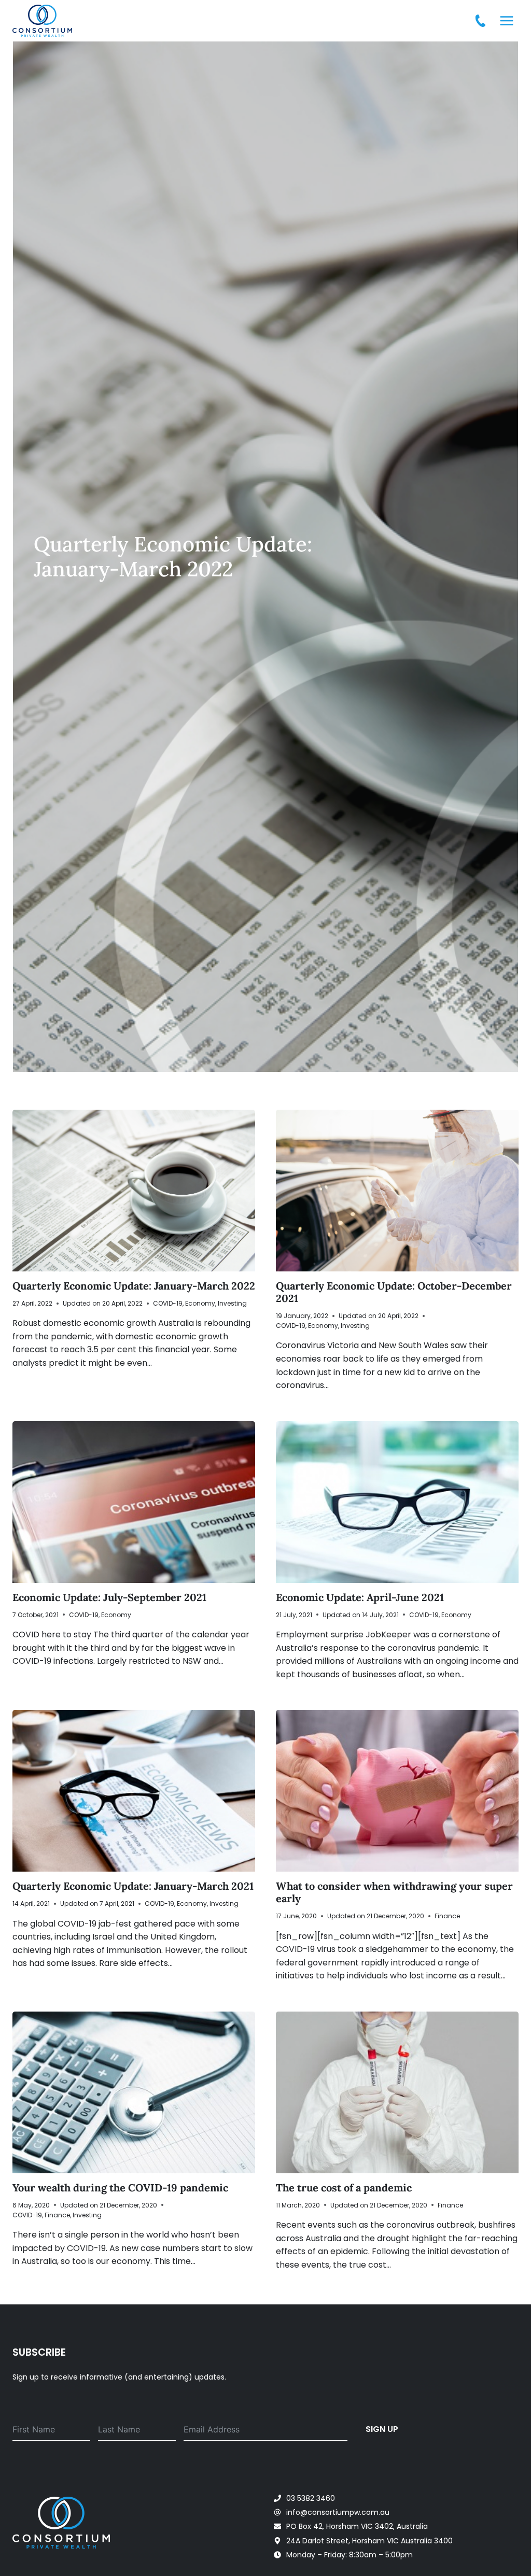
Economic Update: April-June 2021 (360, 1597)
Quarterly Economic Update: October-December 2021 (394, 1292)
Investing (232, 1303)
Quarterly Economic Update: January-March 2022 (134, 1286)
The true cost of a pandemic (344, 2188)
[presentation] (134, 1191)
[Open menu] (506, 20)
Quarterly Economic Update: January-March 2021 (133, 1886)
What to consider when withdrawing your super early (394, 1892)
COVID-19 (168, 1303)
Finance (447, 1916)
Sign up (382, 2429)
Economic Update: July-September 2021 (109, 1597)
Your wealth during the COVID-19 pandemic (120, 2188)
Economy (200, 1303)
